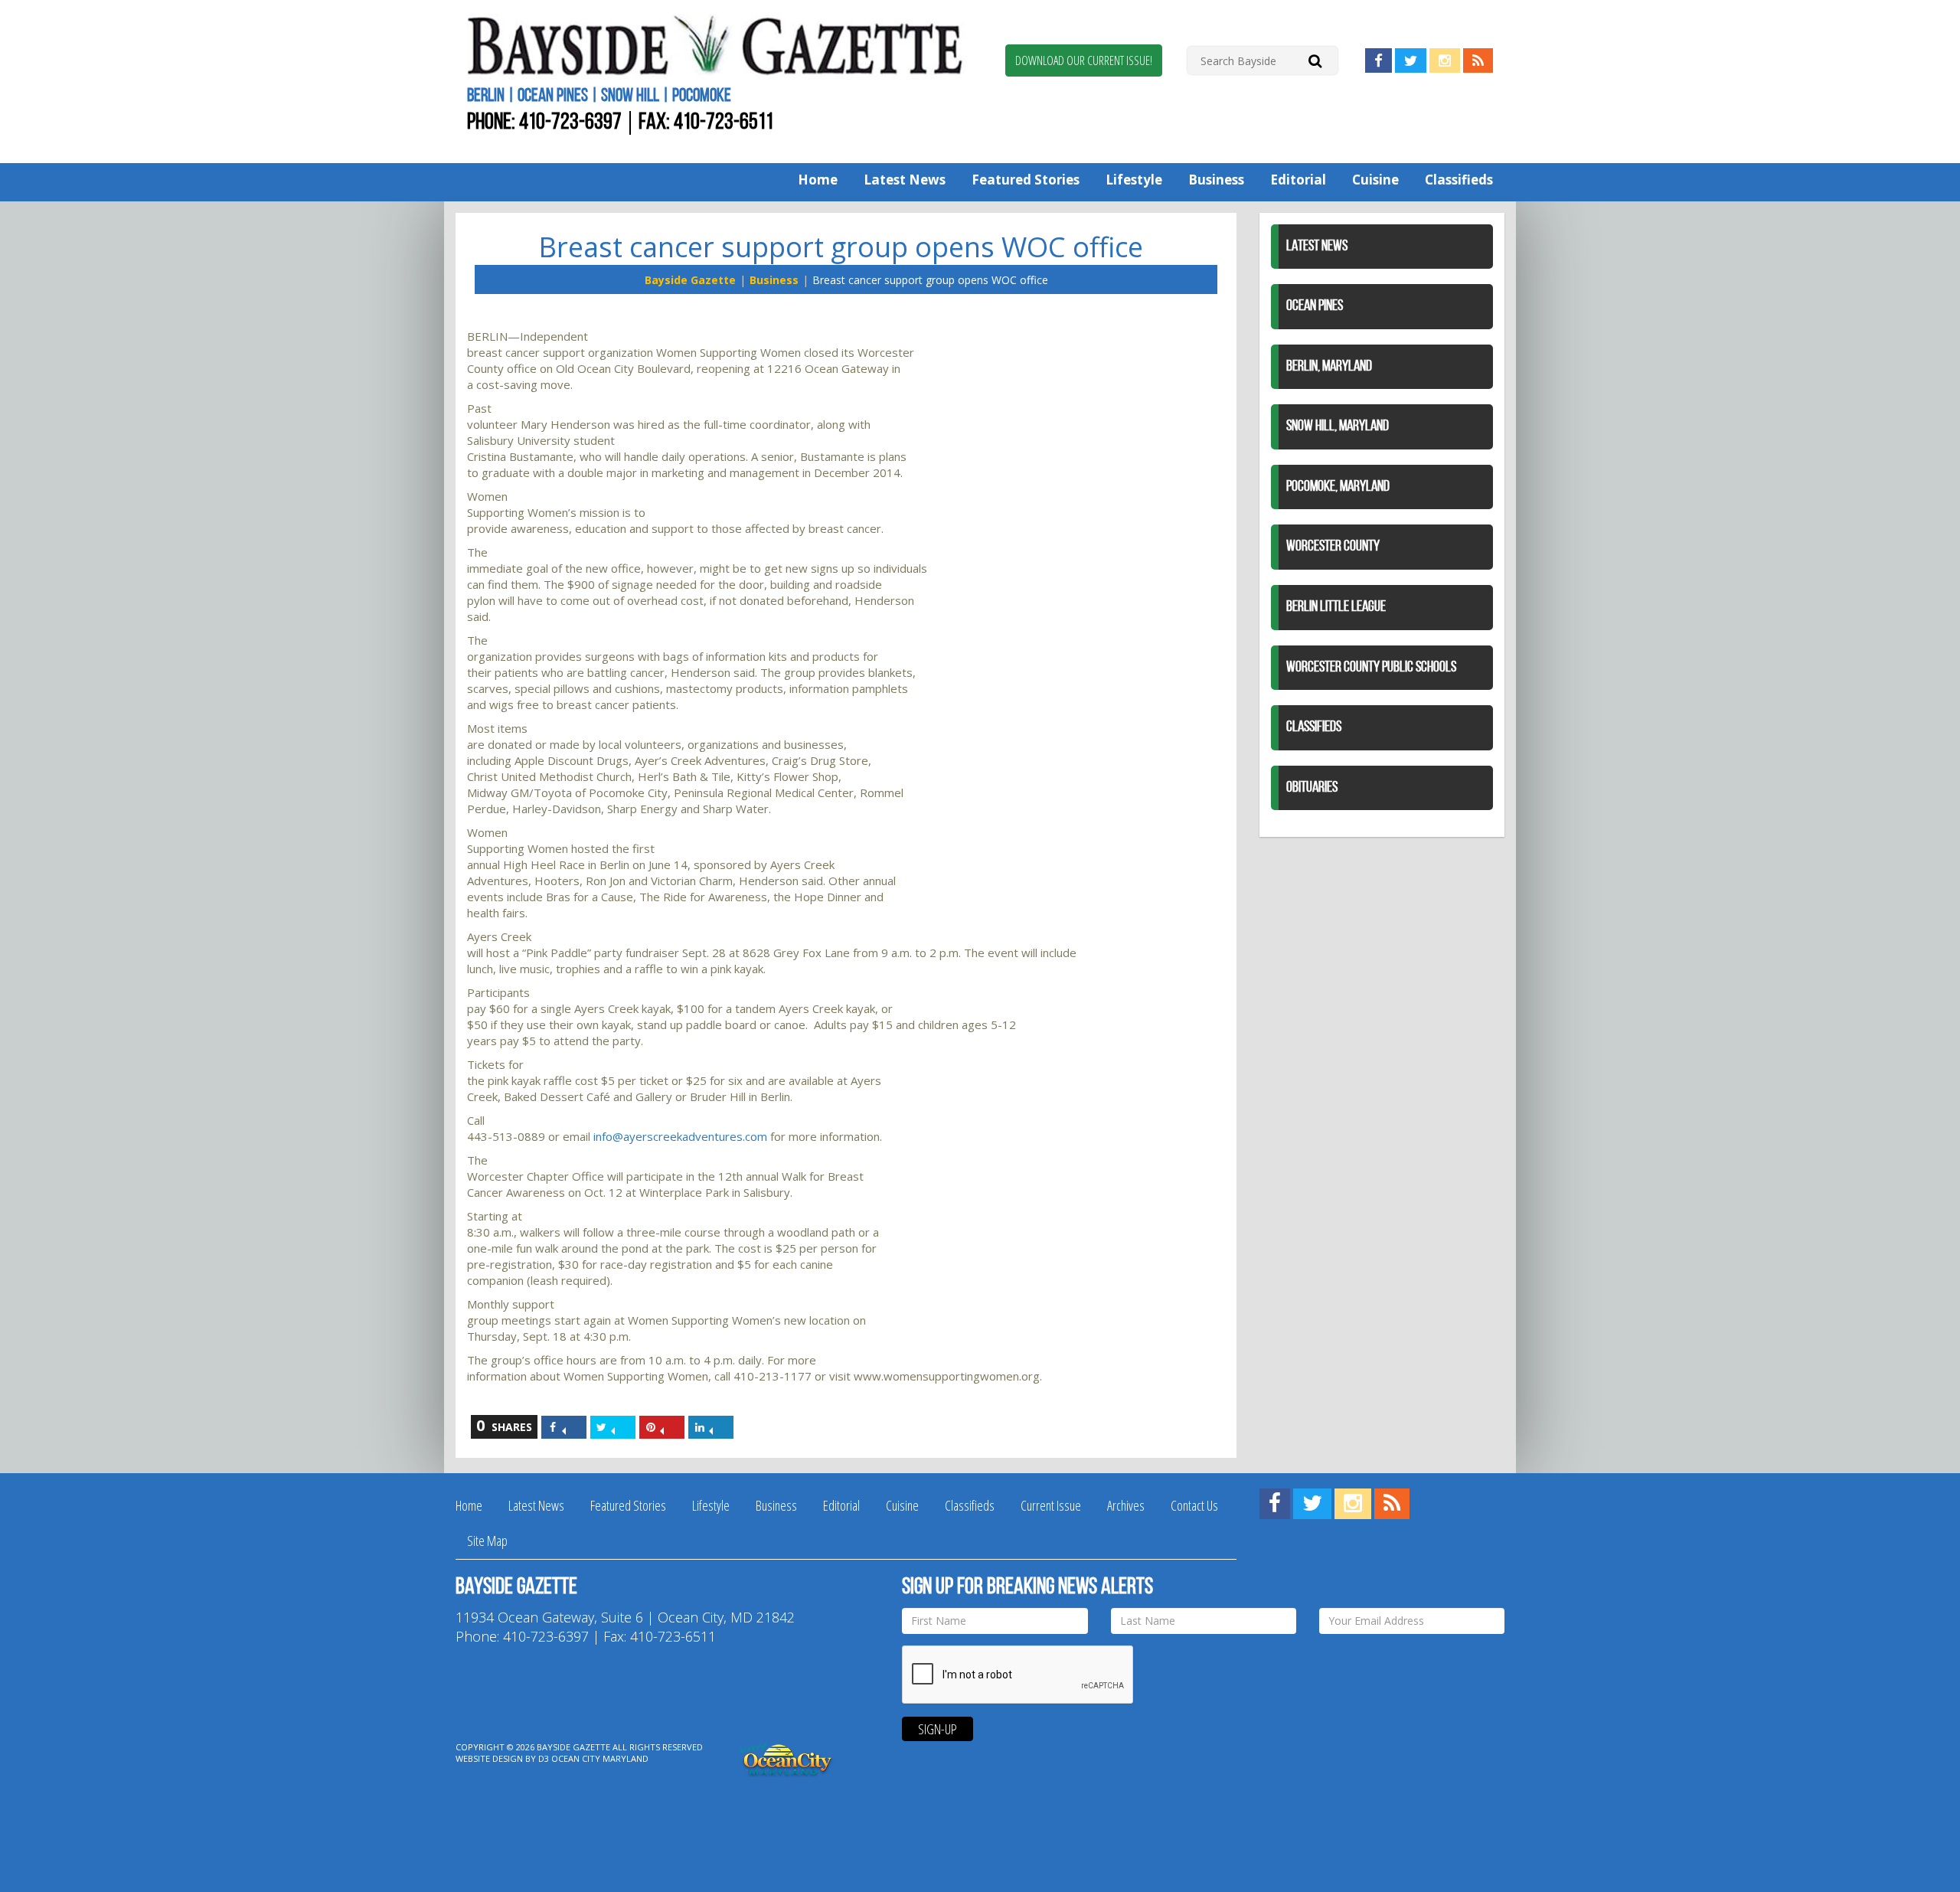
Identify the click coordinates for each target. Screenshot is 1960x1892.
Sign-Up (938, 1729)
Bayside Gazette (690, 280)
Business (1216, 180)
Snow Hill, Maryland (1338, 426)
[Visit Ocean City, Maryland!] (787, 1758)
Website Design (489, 1758)
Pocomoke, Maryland (1338, 487)
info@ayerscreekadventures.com (680, 1136)
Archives (1126, 1505)
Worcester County (1333, 547)
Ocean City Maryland (600, 1758)
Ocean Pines (1315, 306)
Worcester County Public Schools (1371, 668)
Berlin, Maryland (1329, 367)
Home (818, 180)
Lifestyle (1134, 180)
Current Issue (1051, 1505)
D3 (544, 1758)
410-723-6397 (570, 123)
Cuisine (1375, 180)
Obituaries (1312, 788)
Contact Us (1194, 1505)
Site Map (487, 1541)
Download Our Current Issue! (1084, 60)
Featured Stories (1026, 180)
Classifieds (1459, 180)
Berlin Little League (1336, 607)
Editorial (1298, 180)
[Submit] (1315, 60)
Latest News (905, 180)
